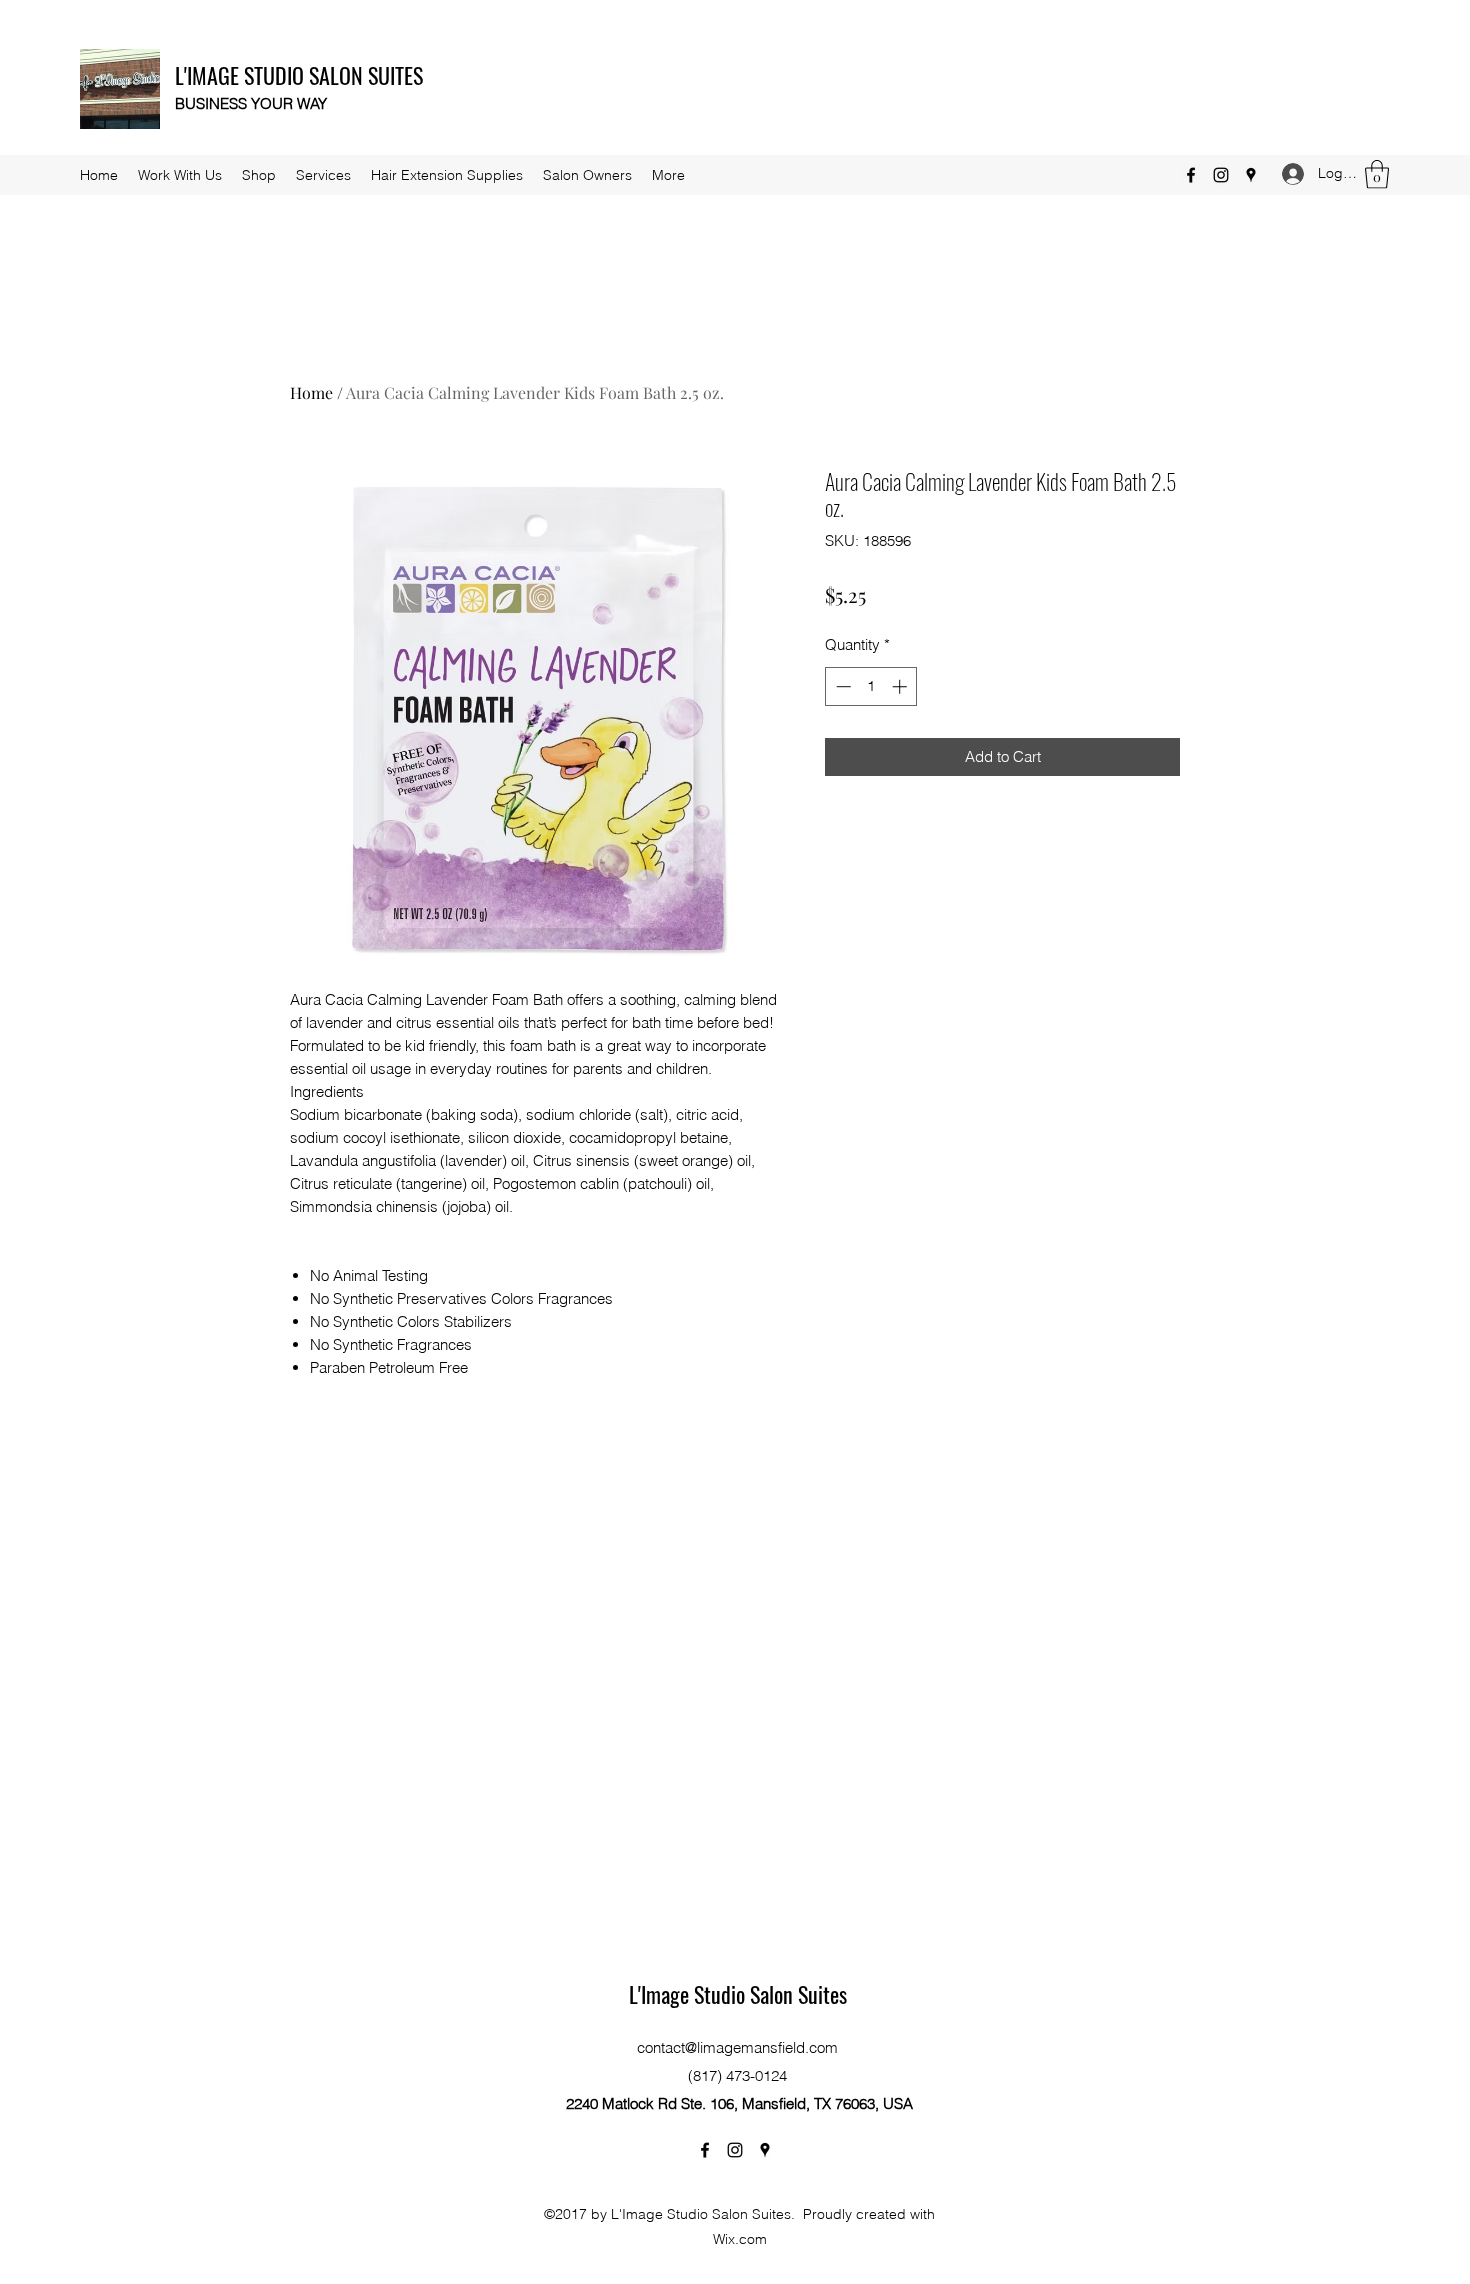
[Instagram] (1221, 175)
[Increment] (901, 686)
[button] (1377, 174)
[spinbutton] (871, 686)
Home (311, 392)
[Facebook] (1191, 175)
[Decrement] (841, 686)
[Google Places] (1251, 175)
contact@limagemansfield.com (737, 2047)
